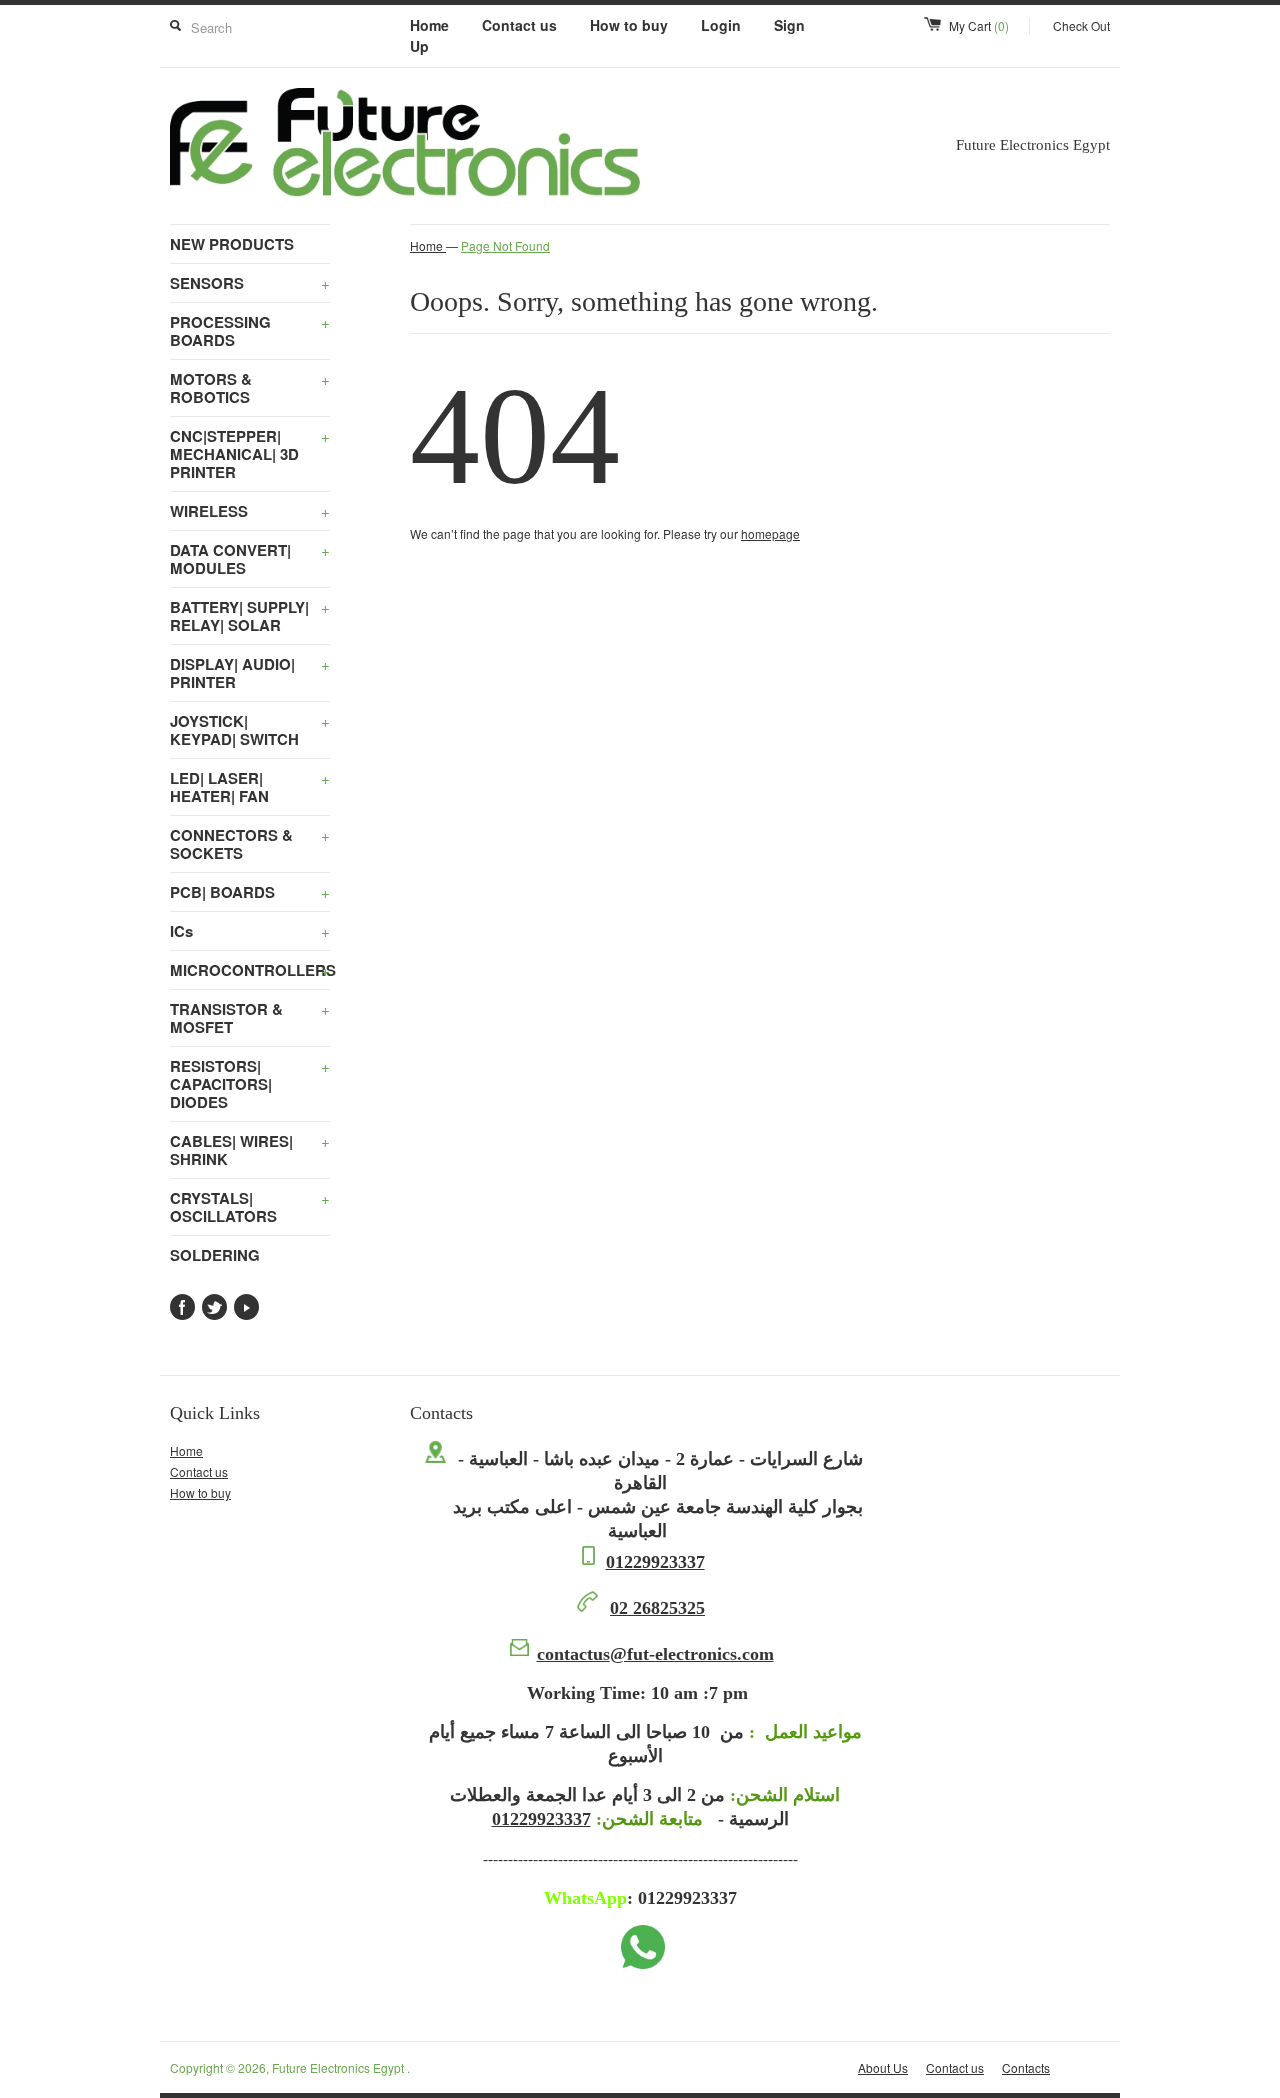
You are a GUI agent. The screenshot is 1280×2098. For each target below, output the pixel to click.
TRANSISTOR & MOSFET (250, 1018)
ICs (250, 931)
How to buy (629, 25)
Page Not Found (505, 245)
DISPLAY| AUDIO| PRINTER (250, 673)
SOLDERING (215, 1255)
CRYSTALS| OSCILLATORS (250, 1207)
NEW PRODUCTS (232, 244)
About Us (883, 2067)
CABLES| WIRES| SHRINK (250, 1150)
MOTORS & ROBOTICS (250, 388)
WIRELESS (250, 511)
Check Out (1081, 25)
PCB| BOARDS (250, 892)
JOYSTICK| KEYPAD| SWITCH (250, 730)
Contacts (1026, 2067)
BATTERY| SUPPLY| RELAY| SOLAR (250, 616)
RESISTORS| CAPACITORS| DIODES (250, 1084)
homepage (770, 533)
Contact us (519, 25)
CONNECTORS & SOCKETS (250, 844)
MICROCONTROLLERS (250, 970)
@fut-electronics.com (655, 1654)
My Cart (979, 25)
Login (721, 25)
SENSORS (250, 283)
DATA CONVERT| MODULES (250, 559)
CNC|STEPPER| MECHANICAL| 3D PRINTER (250, 454)
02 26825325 (657, 1608)
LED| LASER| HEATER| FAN (250, 787)
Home (429, 25)
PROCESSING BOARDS (250, 331)
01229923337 (655, 1562)
